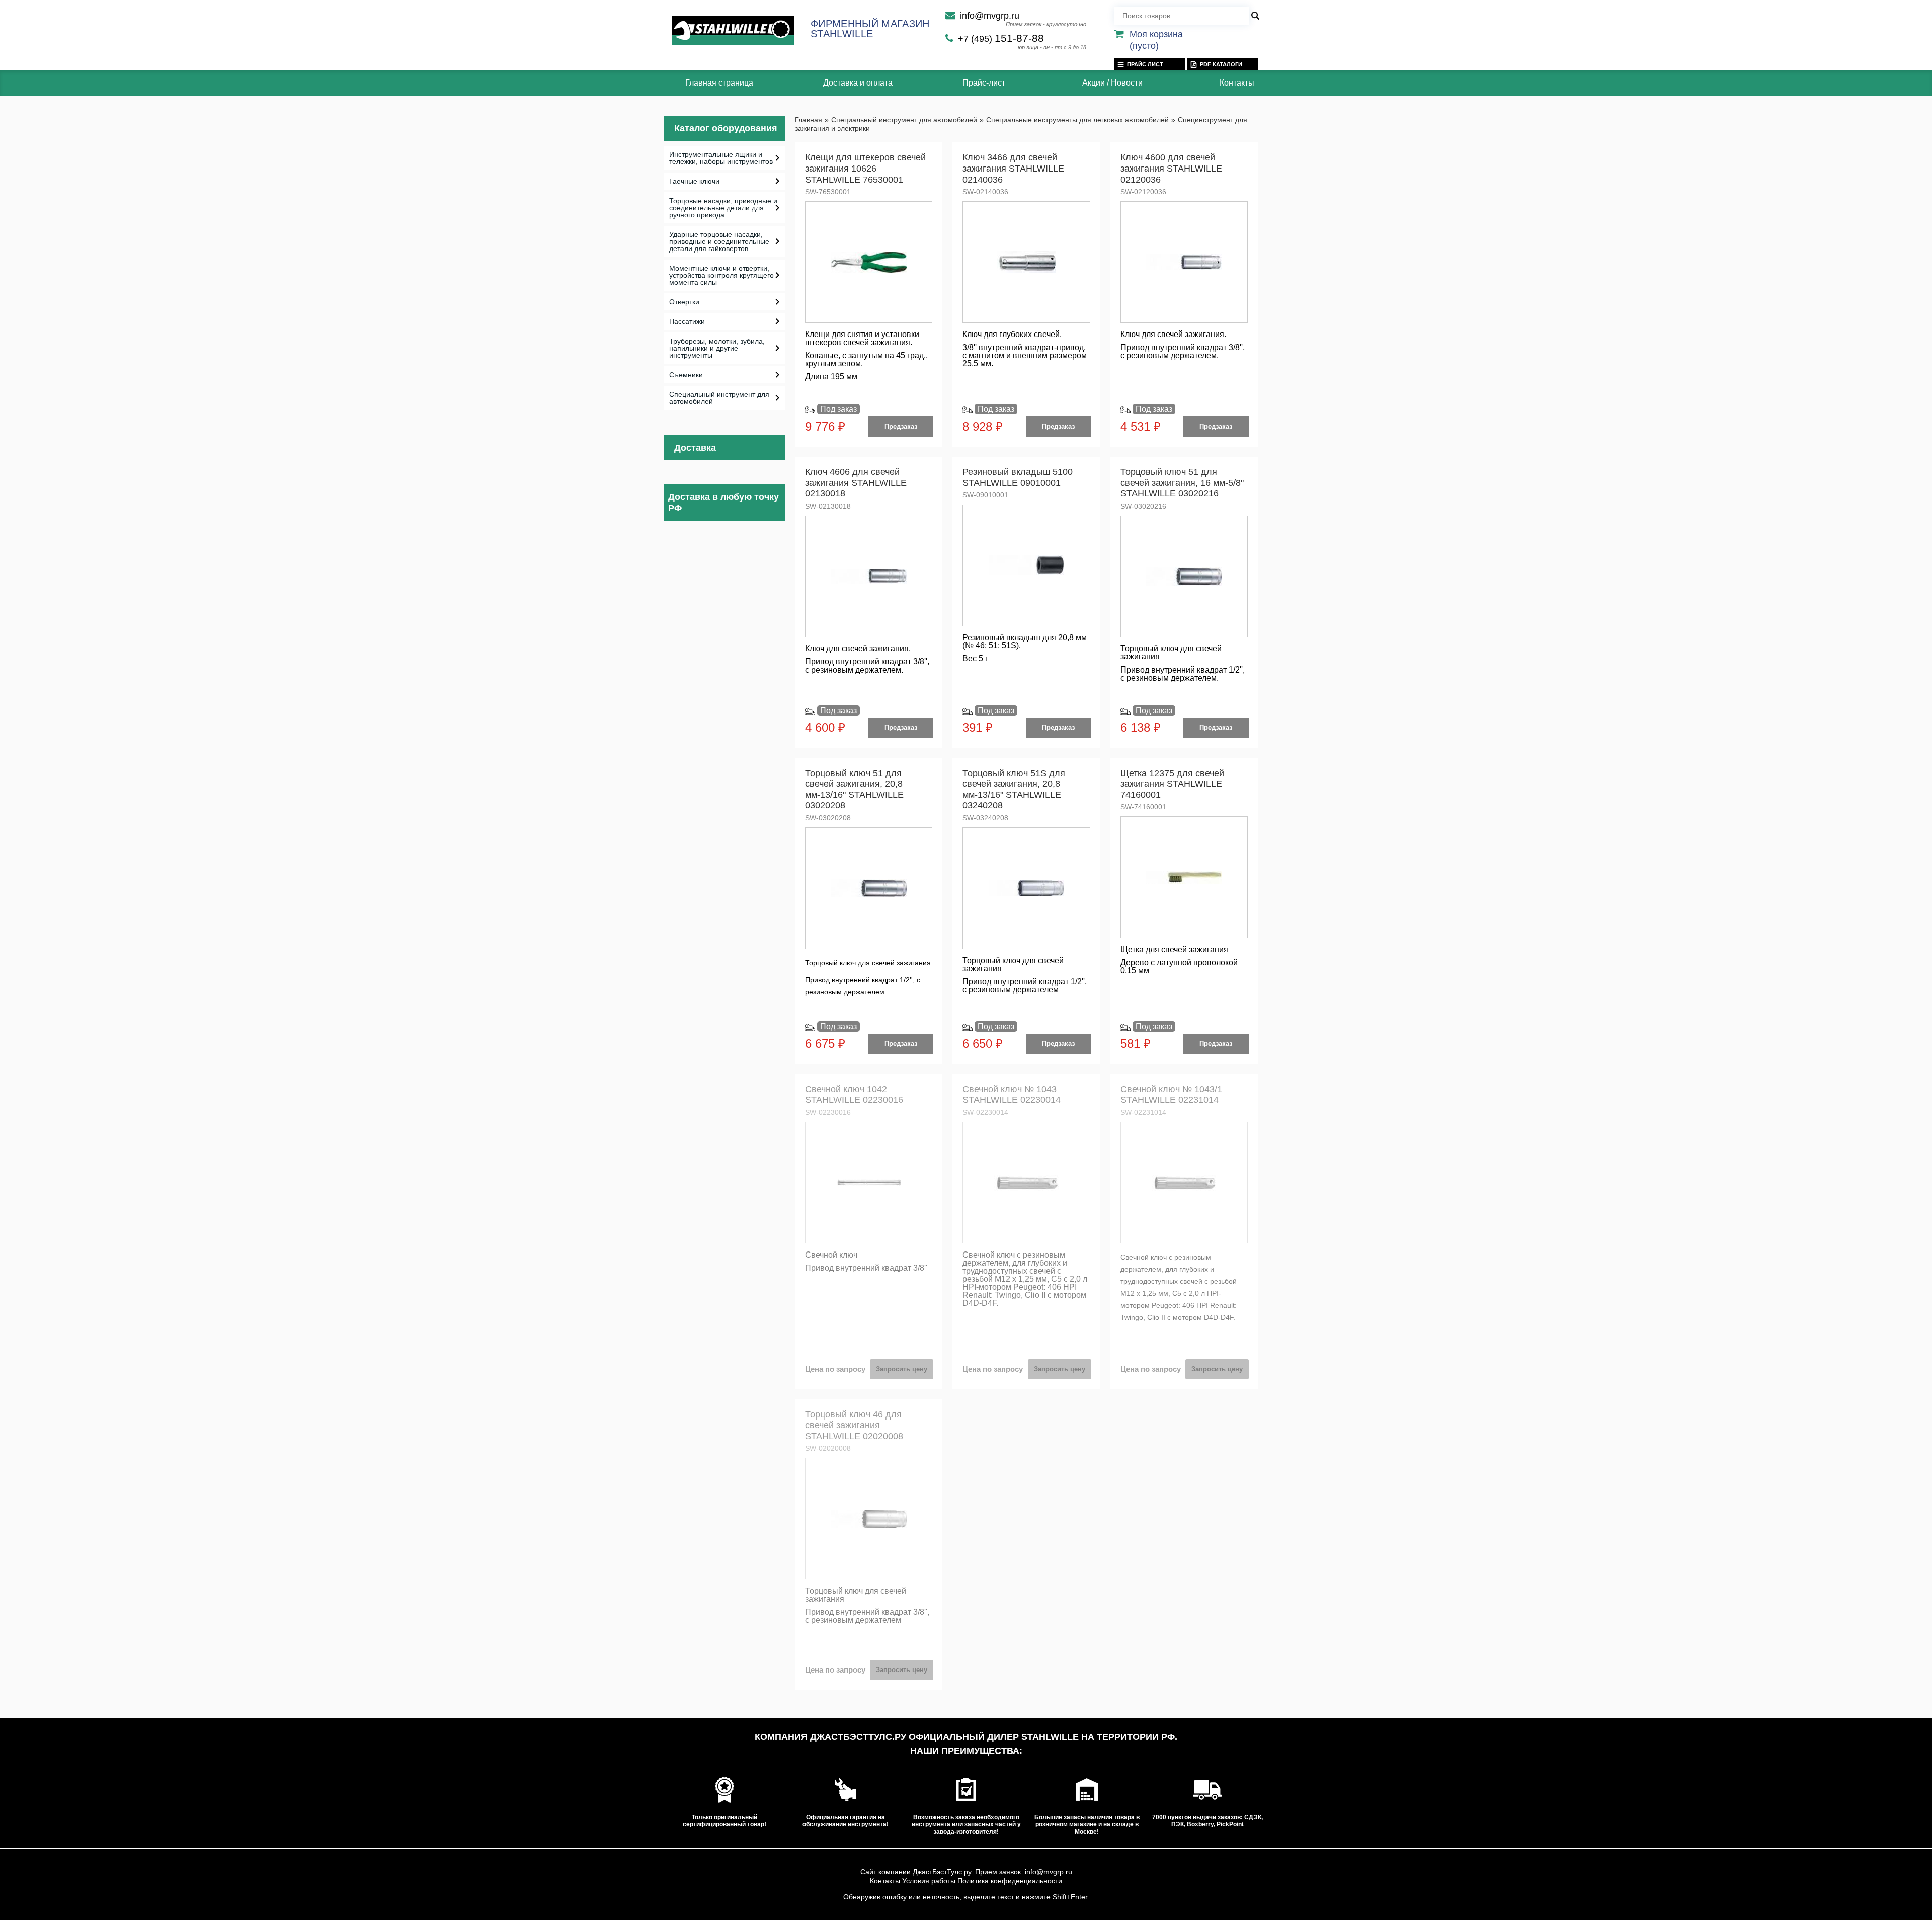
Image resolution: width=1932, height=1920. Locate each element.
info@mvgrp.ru (990, 16)
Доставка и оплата (858, 83)
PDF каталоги (1221, 64)
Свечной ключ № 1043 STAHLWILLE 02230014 (1012, 1095)
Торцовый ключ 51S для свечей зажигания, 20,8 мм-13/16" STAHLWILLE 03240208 (1014, 789)
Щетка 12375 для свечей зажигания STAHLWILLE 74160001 (1172, 784)
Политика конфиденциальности (1010, 1881)
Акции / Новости (1112, 83)
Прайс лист (1145, 64)
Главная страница (719, 83)
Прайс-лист (984, 83)
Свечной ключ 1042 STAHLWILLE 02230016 (854, 1095)
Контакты (1237, 83)
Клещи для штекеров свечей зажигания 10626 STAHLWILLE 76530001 (865, 168)
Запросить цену (902, 1369)
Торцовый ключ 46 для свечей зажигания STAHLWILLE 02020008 (854, 1425)
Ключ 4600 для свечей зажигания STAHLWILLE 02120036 (1171, 168)
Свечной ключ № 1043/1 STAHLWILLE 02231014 (1171, 1095)
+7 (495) (1001, 39)
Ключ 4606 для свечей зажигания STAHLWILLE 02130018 (856, 483)
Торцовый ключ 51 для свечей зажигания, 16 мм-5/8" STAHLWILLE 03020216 (1182, 483)
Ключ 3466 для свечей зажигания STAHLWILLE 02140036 (1013, 168)
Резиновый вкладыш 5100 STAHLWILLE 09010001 (1018, 477)
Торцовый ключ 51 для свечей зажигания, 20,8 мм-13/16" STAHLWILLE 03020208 (854, 789)
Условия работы (929, 1881)
